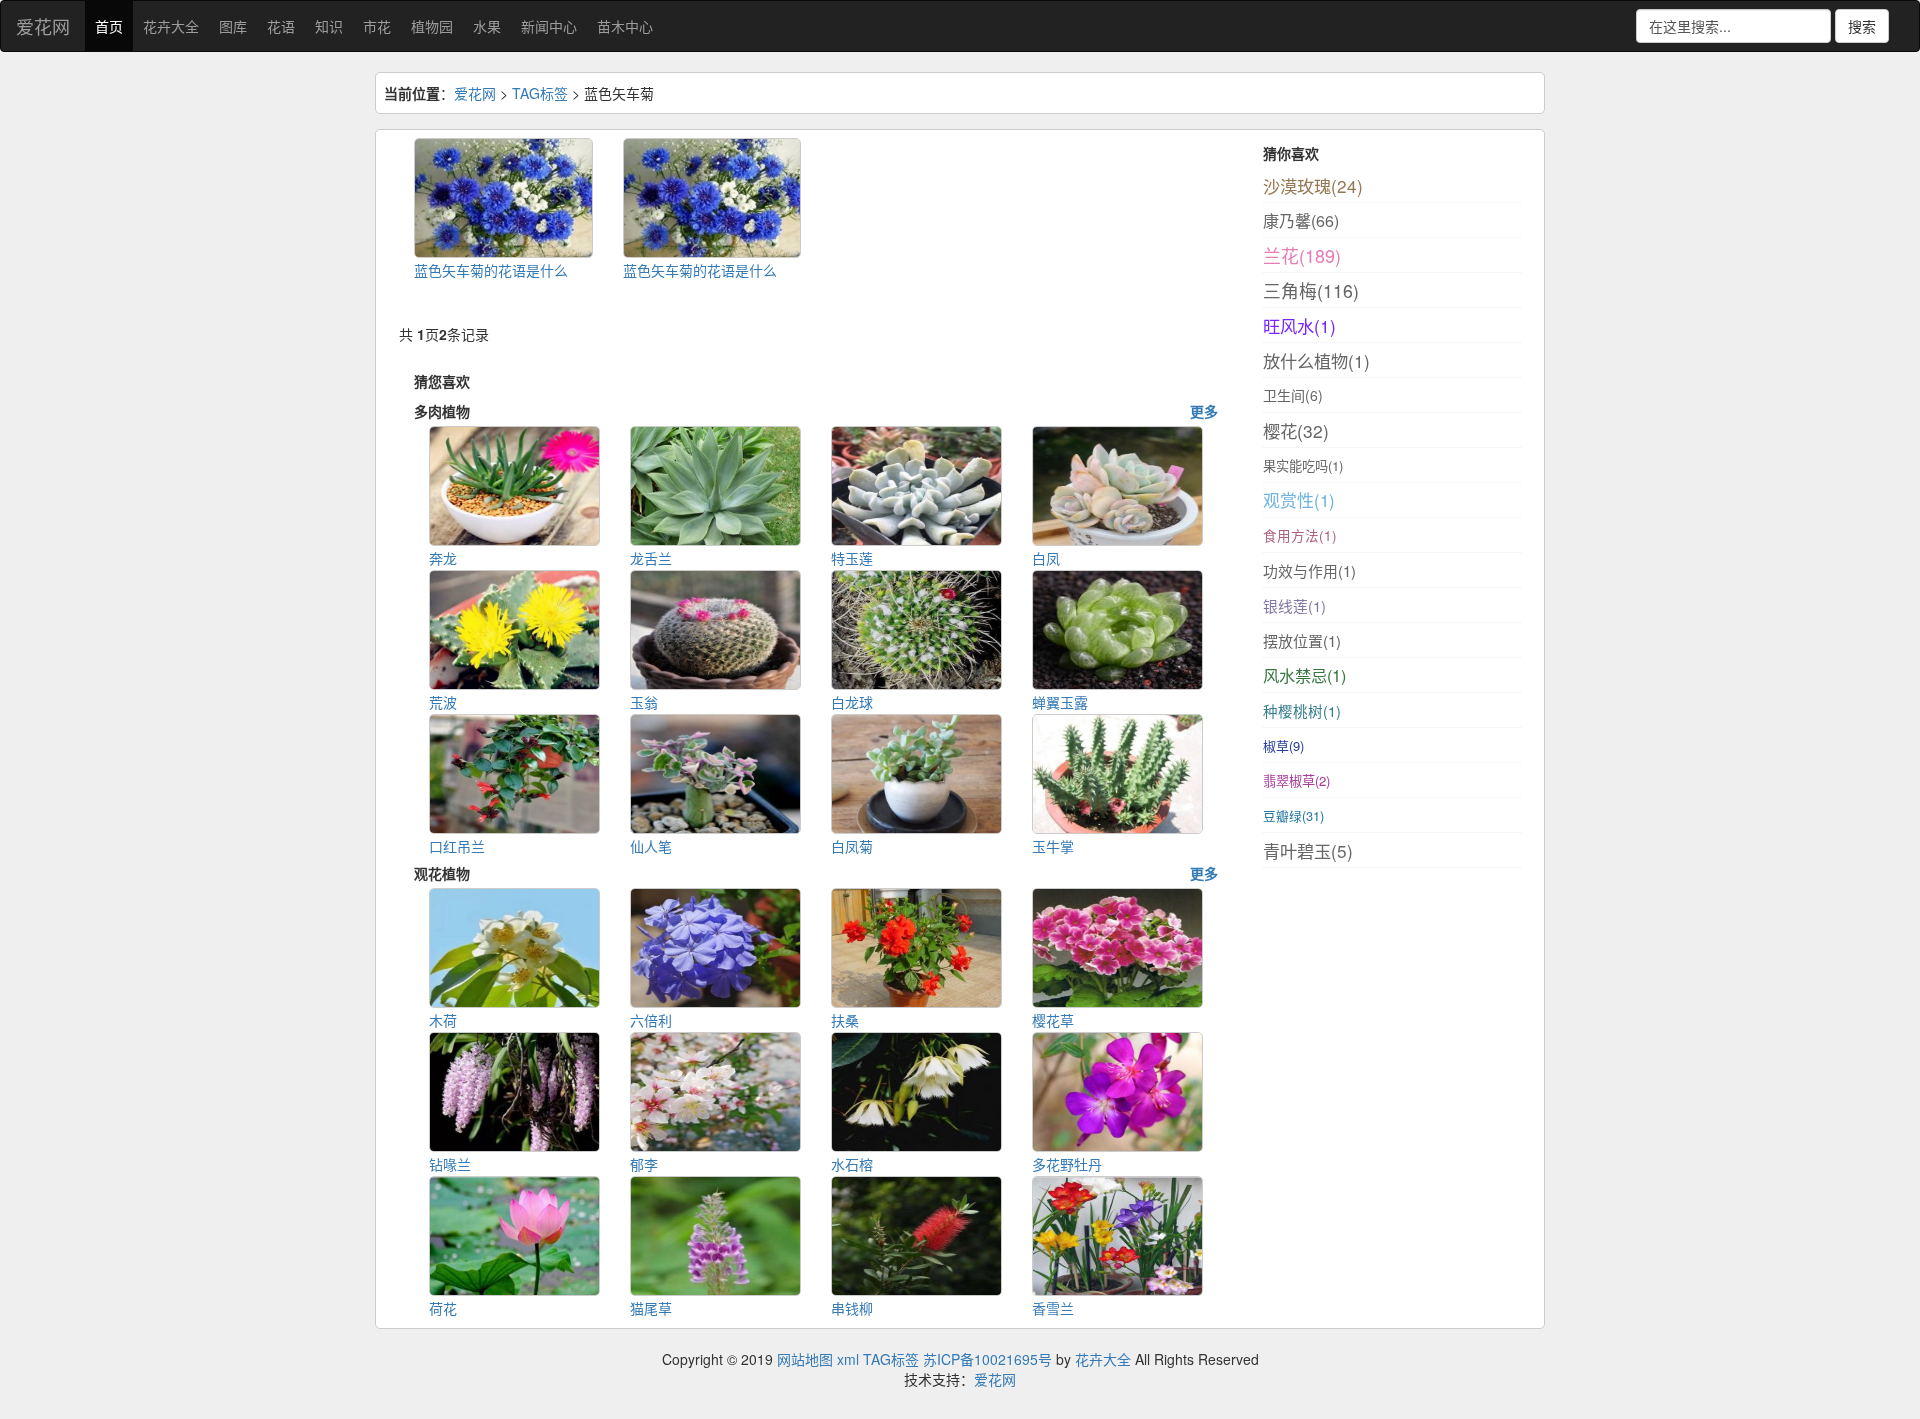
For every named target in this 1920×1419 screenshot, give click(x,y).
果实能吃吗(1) (1303, 465)
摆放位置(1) (1302, 640)
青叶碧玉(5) (1308, 850)
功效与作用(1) (1309, 570)
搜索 (1862, 26)
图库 (233, 26)
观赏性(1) (1299, 500)
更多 (1204, 411)
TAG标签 (540, 93)
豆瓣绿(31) (1293, 815)
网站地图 (805, 1359)
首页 (109, 26)
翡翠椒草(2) (1296, 780)
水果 (487, 26)
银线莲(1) (1294, 605)
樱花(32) (1296, 430)
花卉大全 (171, 26)
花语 (281, 26)
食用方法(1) (1300, 535)
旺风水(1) (1299, 325)
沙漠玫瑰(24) (1313, 185)
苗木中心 (625, 26)
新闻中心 (549, 26)
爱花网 (43, 26)
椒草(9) (1283, 745)
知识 (329, 26)
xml (848, 1359)
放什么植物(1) (1316, 360)
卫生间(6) (1293, 395)
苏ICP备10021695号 (987, 1359)
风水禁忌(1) (1304, 675)
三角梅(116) (1311, 290)
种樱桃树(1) (1302, 710)
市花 (377, 26)
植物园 (432, 26)
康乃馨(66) (1301, 220)
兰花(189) (1302, 255)
